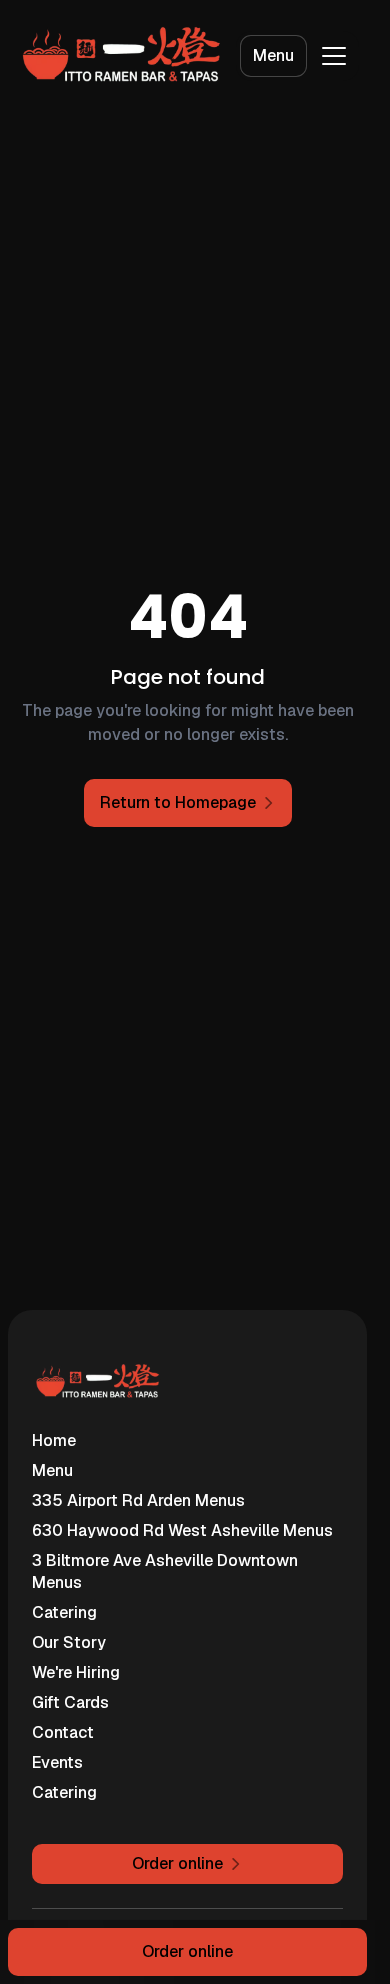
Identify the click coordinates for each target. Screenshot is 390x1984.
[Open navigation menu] (334, 56)
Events (57, 1762)
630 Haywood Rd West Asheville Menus (182, 1530)
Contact (63, 1732)
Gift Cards (70, 1702)
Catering (64, 1612)
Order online (187, 1951)
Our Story (69, 1642)
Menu (273, 55)
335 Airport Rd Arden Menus (138, 1500)
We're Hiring (76, 1672)
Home (54, 1440)
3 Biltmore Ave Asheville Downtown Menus (165, 1571)
